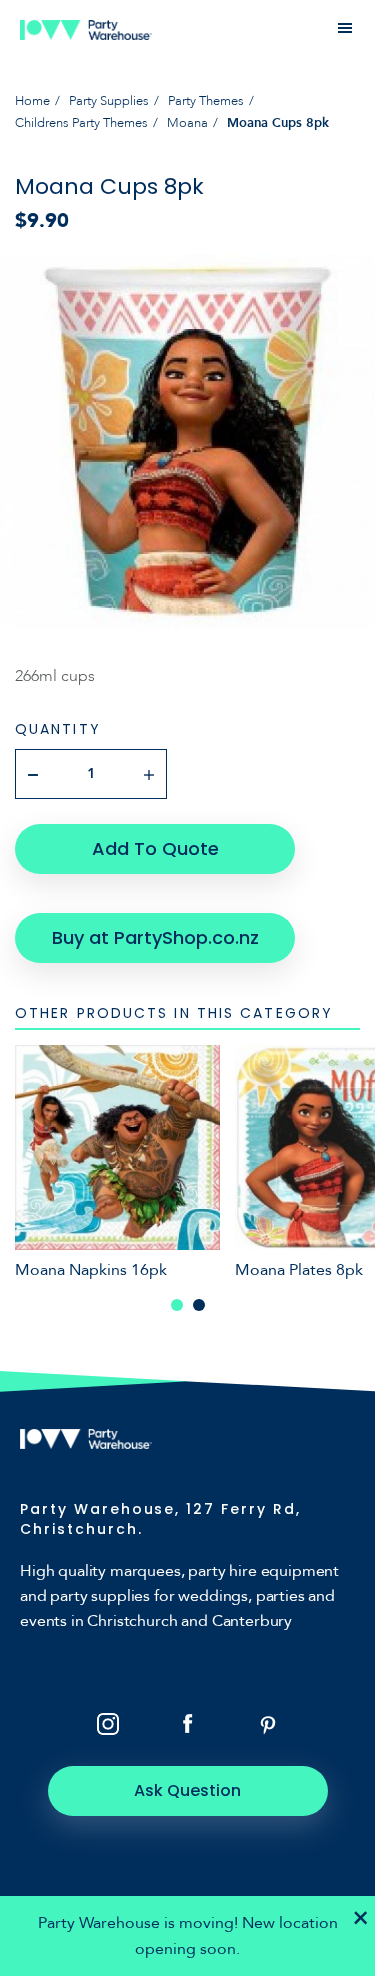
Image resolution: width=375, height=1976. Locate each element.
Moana (187, 123)
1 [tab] (177, 1305)
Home (32, 101)
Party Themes (206, 101)
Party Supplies (109, 101)
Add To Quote (155, 848)
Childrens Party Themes (81, 123)
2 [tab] (199, 1305)
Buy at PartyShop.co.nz (155, 937)
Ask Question (187, 1790)
